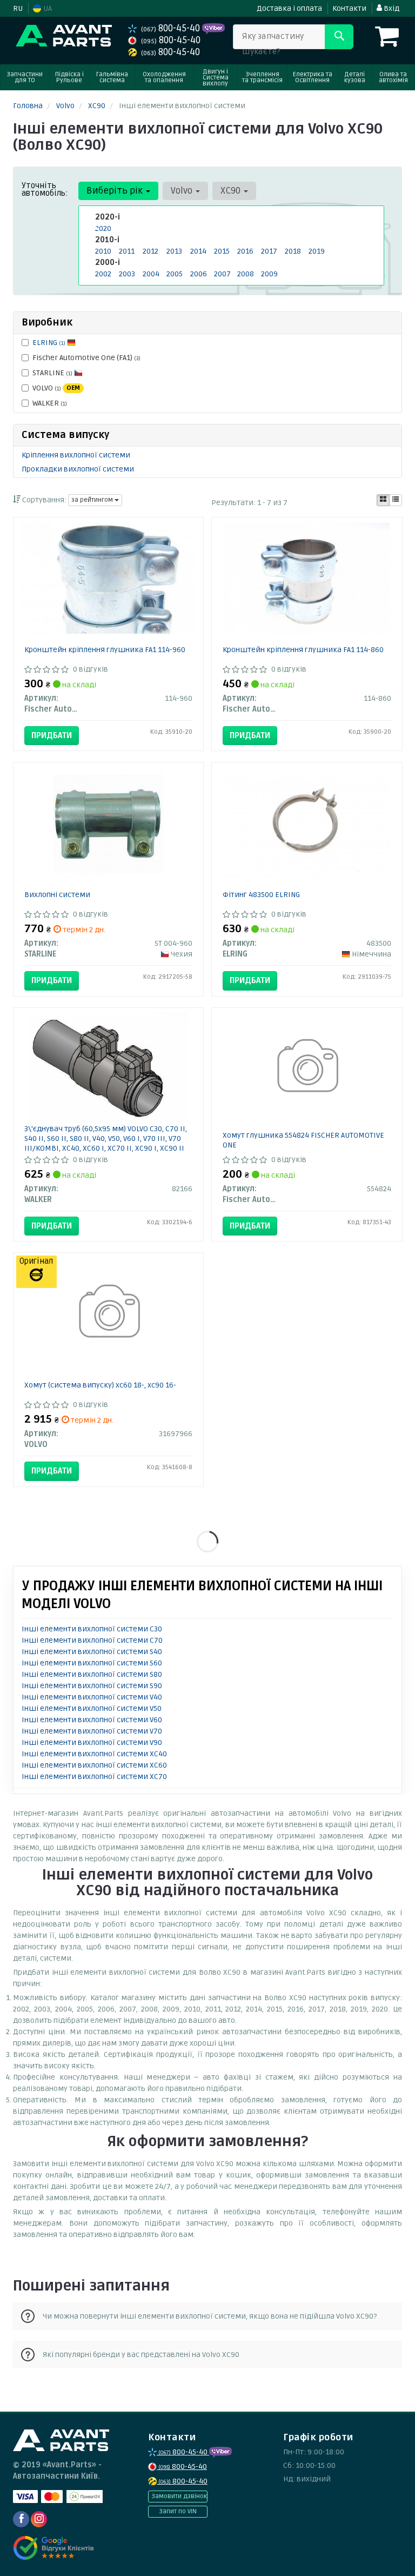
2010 (103, 251)
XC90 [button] (232, 191)
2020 (103, 228)
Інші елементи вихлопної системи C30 (92, 1629)
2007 (222, 274)
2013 (174, 251)
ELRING (49, 343)
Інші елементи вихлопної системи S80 (92, 1674)
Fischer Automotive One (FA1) (86, 358)
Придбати (52, 735)
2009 (269, 274)
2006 (199, 274)
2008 (246, 274)
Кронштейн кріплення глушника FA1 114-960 (105, 650)
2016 (245, 251)
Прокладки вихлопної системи (78, 469)
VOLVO (56, 388)
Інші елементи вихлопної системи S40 (92, 1652)
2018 (293, 251)
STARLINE (52, 373)
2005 (175, 274)
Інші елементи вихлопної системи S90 (92, 1686)
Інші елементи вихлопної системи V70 (92, 1731)
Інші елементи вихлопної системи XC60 (94, 1765)
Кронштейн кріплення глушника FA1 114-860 (303, 650)
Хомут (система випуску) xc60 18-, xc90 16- (100, 1385)
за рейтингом (93, 500)
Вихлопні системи (57, 895)
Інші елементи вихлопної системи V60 (92, 1720)
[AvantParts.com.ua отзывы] (55, 2548)
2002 (103, 274)
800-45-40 (172, 28)
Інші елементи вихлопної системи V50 (92, 1708)
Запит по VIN (178, 2511)
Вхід (391, 8)
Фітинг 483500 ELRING (261, 895)
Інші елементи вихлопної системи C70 (92, 1640)
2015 (222, 251)
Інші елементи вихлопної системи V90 (92, 1742)
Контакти (349, 8)
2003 (127, 274)
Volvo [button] (183, 191)
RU (18, 8)
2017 (269, 251)
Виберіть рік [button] (116, 191)
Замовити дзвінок (179, 2496)
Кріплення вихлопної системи (76, 455)
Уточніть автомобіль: (45, 189)
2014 (198, 251)
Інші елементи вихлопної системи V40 (92, 1697)
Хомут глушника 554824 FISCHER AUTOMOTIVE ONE (303, 1140)
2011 (127, 251)
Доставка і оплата (289, 8)
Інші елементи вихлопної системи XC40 (94, 1754)
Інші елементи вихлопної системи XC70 (94, 1777)
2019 (317, 251)
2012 (150, 251)
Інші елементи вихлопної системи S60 (92, 1663)
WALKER (50, 403)
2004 (151, 274)
